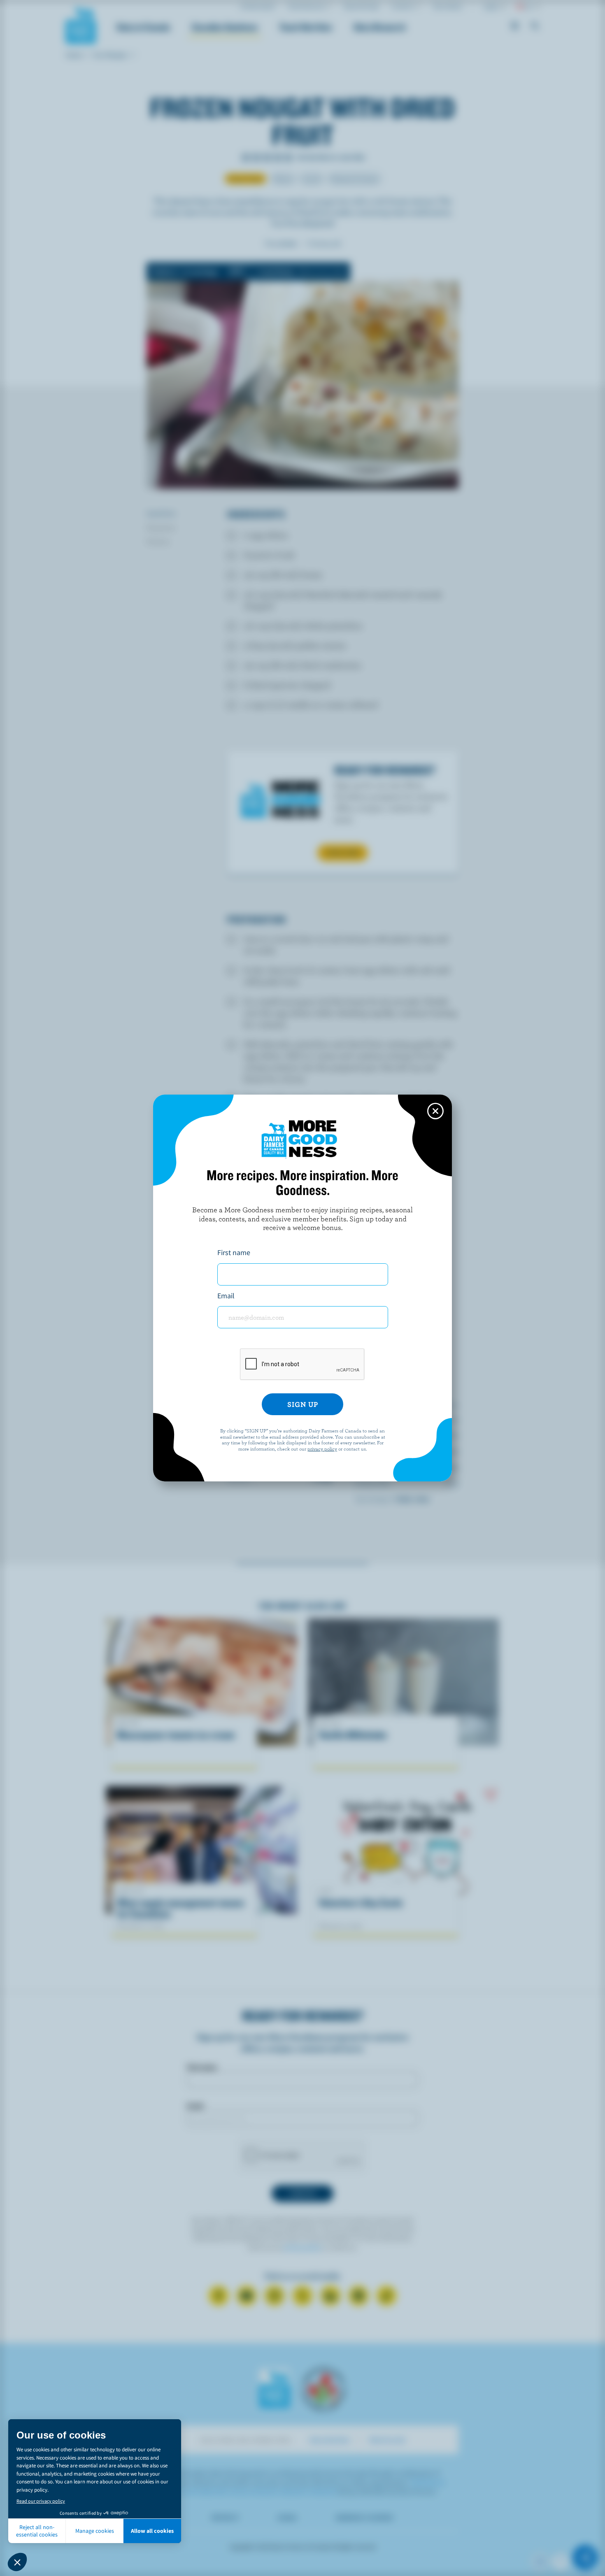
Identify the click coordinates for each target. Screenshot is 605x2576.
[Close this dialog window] (435, 1111)
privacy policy (322, 1448)
